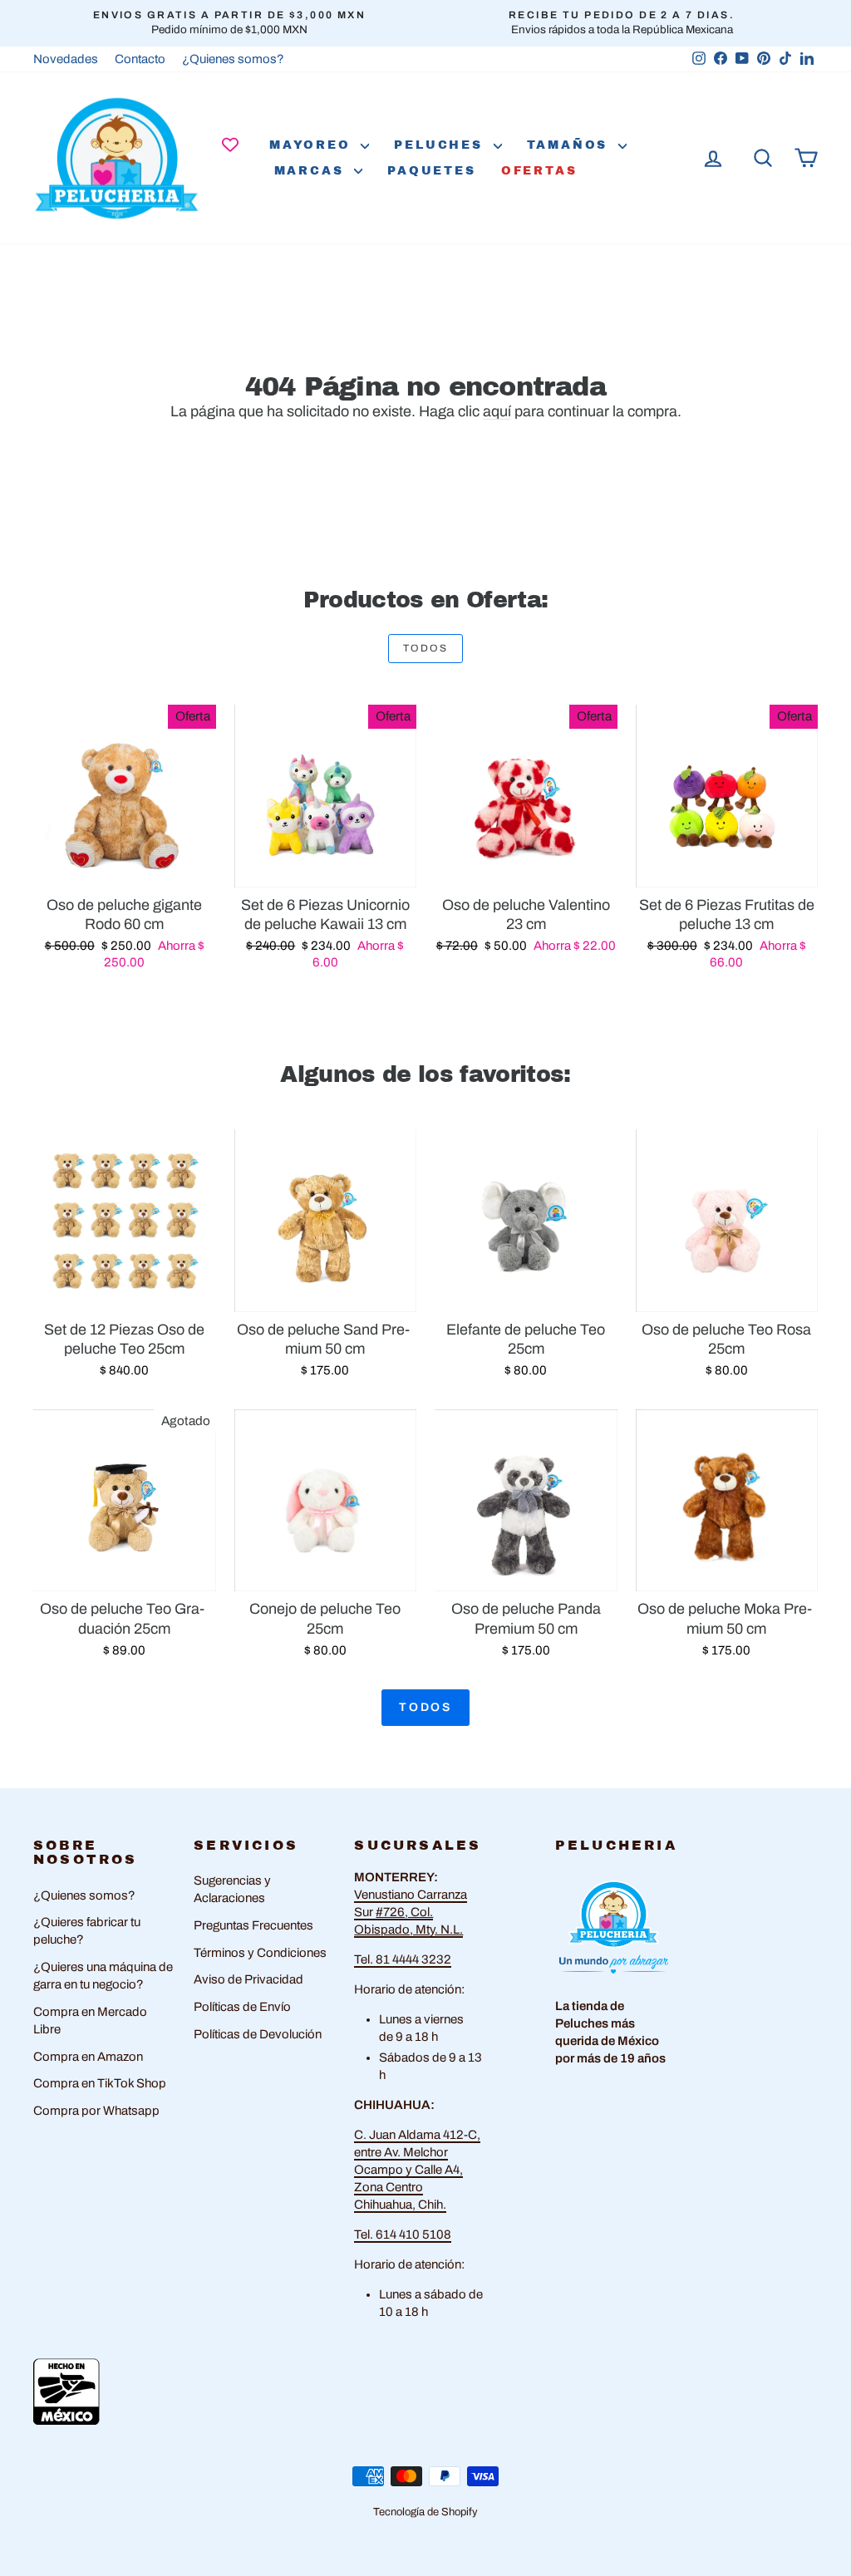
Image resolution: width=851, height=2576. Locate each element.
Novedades (66, 59)
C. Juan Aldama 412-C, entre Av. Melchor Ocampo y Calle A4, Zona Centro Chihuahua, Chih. (417, 2170)
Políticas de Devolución (258, 2034)
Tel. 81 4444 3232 (403, 1959)
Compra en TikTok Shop (100, 2083)
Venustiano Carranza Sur (411, 1912)
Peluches (441, 145)
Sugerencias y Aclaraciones (232, 1889)
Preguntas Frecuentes (253, 1925)
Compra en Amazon (88, 2057)
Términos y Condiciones (260, 1953)
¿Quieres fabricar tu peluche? (87, 1931)
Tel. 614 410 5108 (403, 2234)
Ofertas (539, 171)
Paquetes (431, 171)
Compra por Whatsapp (96, 2111)
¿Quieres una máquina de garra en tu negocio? (103, 1976)
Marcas (312, 171)
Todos (425, 648)
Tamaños (571, 145)
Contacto (140, 59)
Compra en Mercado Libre (90, 2020)
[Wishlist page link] (230, 145)
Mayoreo (313, 145)
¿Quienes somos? (233, 59)
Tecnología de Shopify (425, 2512)
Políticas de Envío (242, 2007)
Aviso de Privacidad (248, 1979)
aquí (497, 411)
